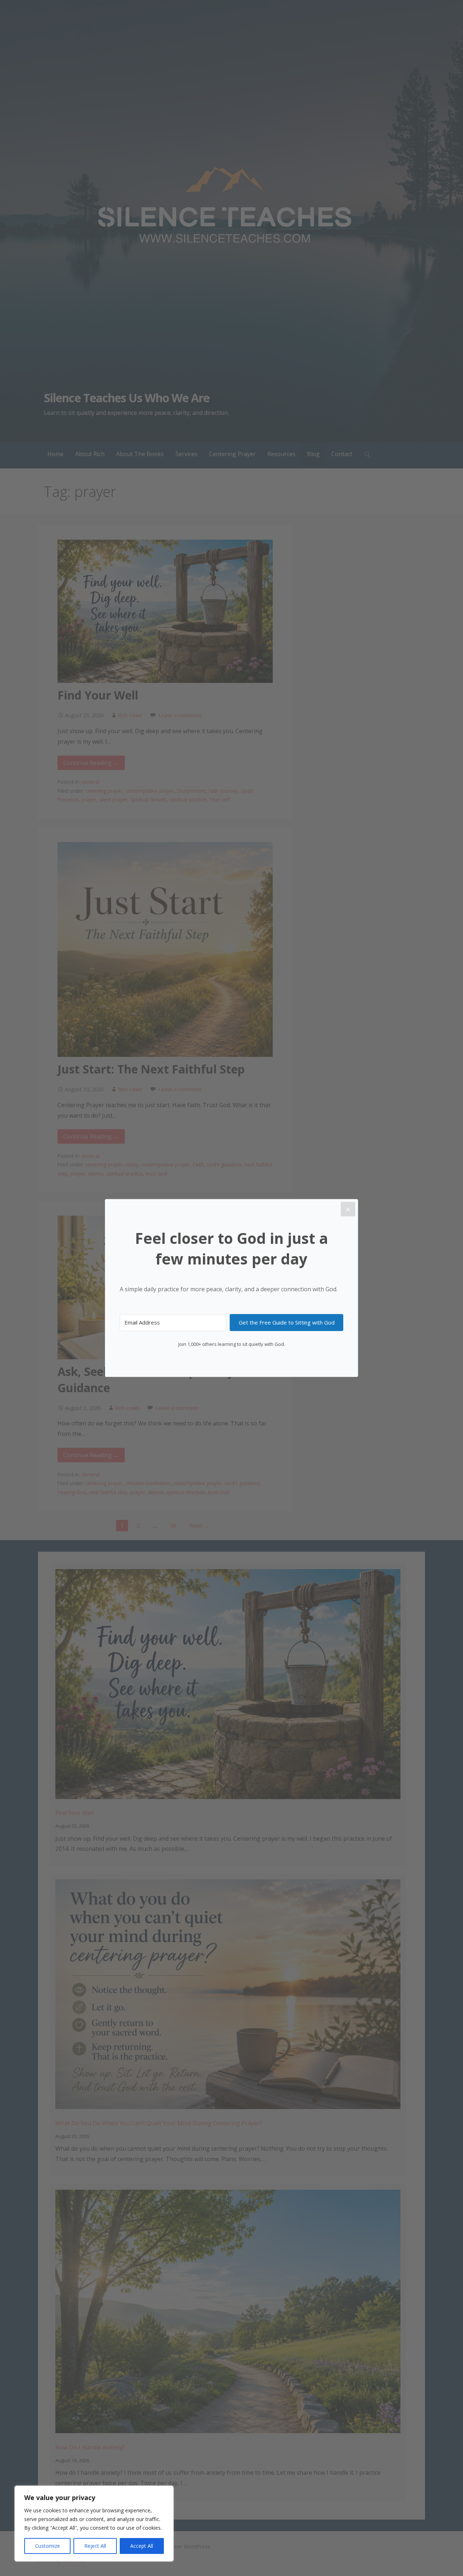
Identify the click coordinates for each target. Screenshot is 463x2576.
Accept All (142, 2546)
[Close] (348, 1209)
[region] (94, 2524)
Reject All (95, 2546)
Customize (48, 2546)
